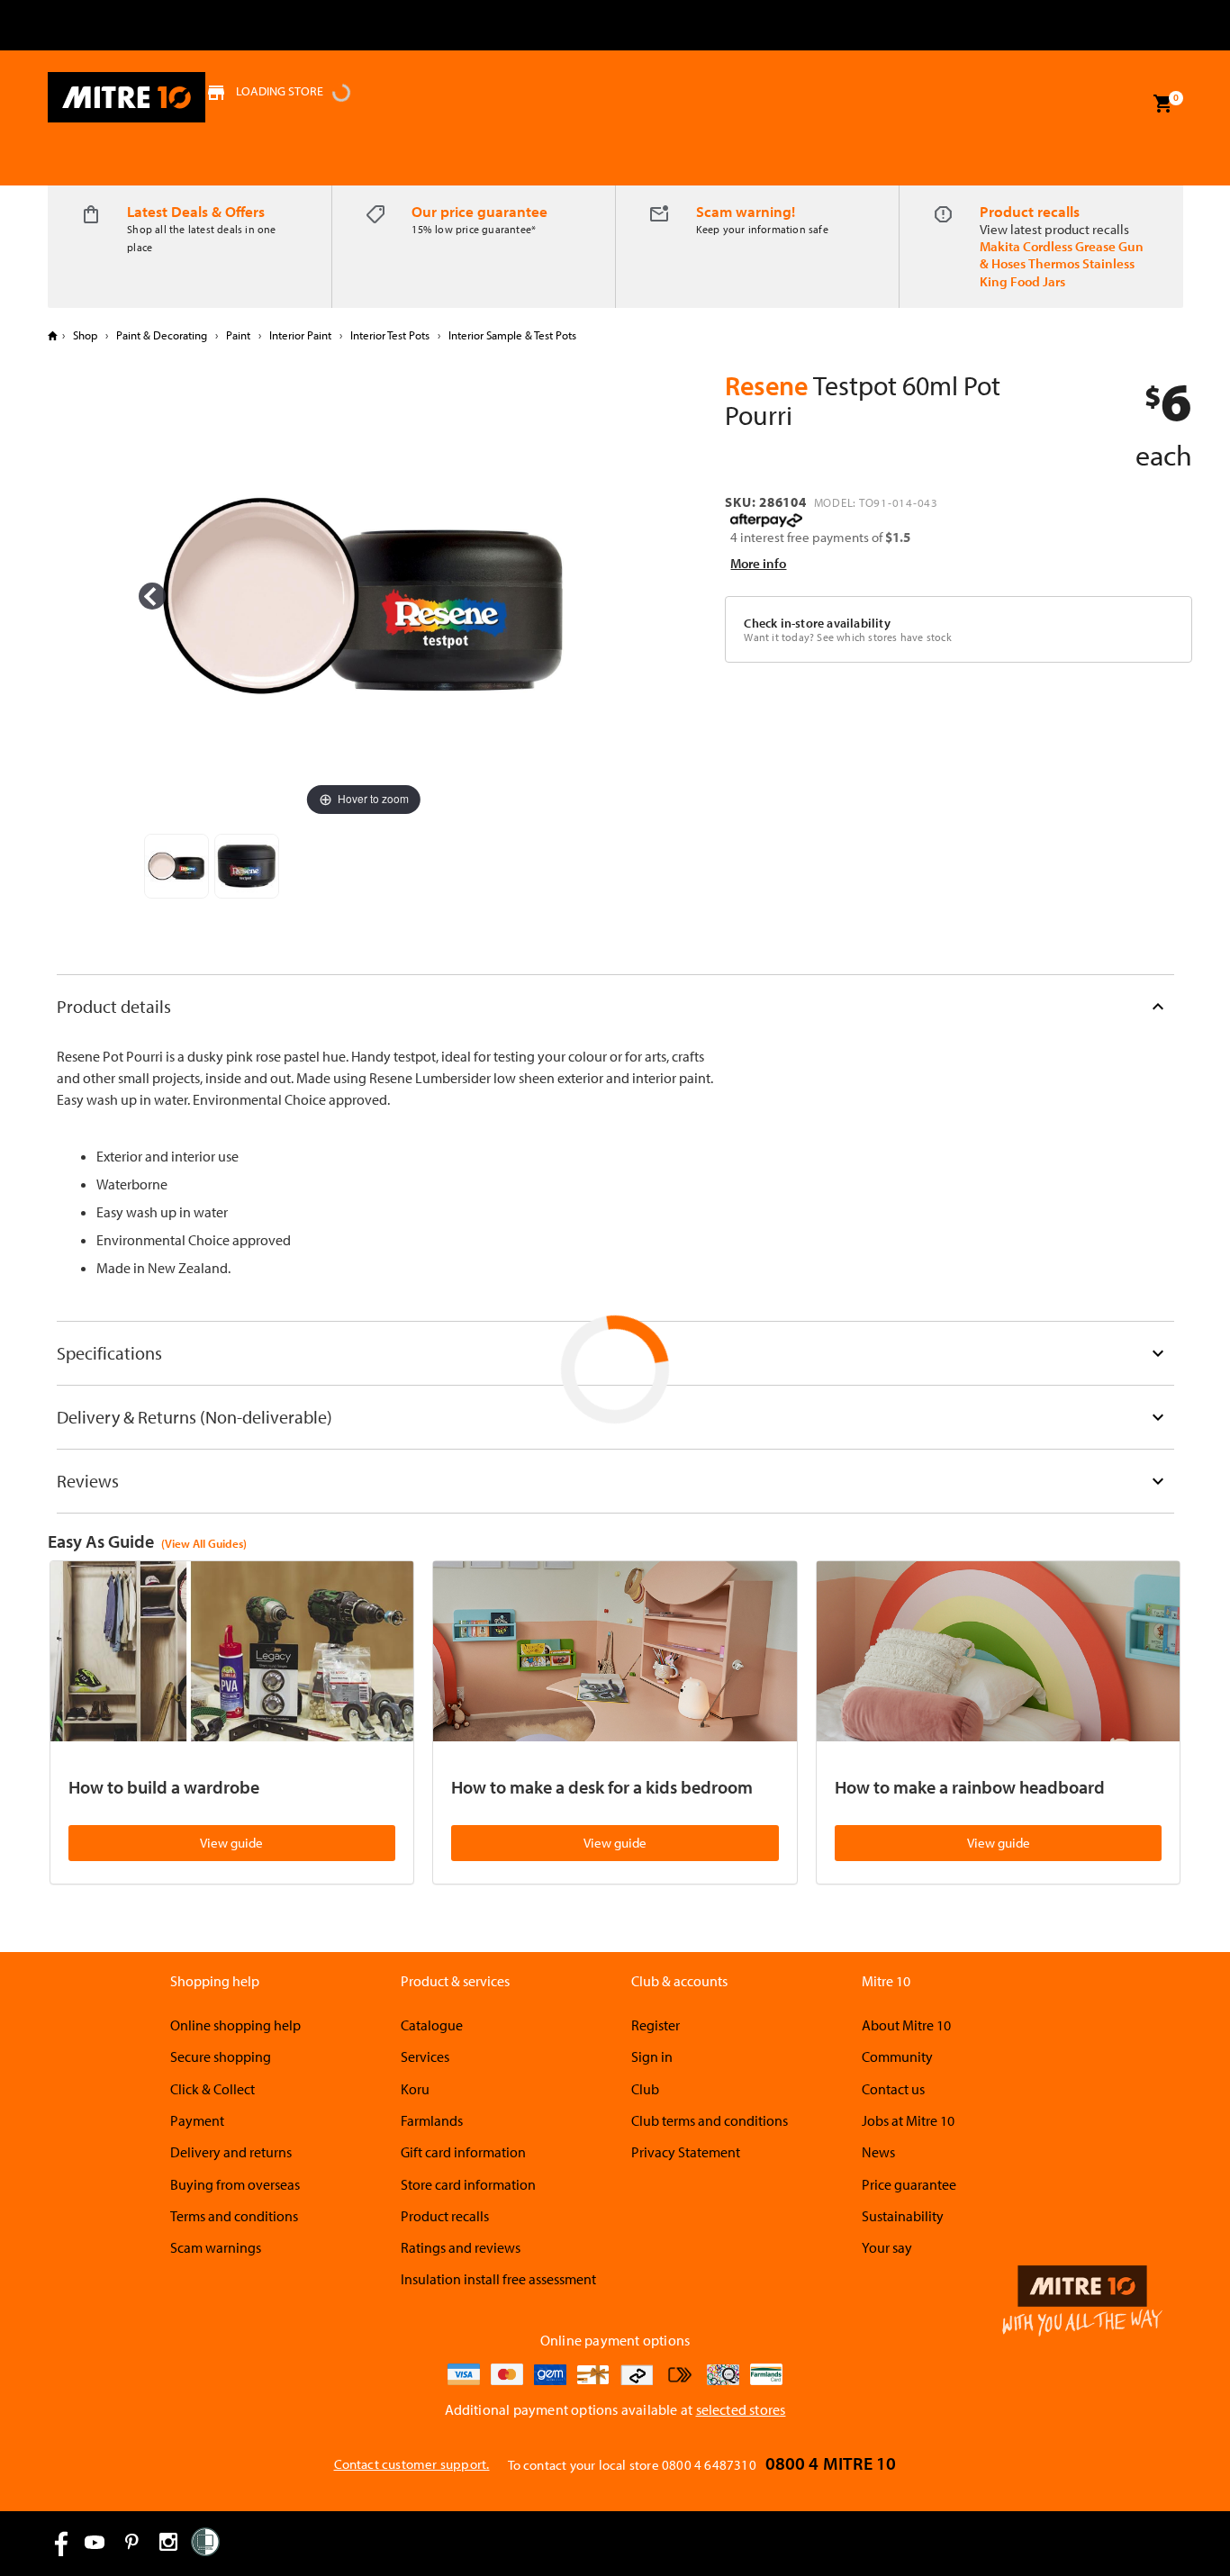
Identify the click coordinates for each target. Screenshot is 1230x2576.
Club (645, 2089)
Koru (415, 2089)
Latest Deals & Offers (196, 211)
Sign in (652, 2056)
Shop (85, 335)
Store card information (468, 2184)
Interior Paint (300, 335)
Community (897, 2056)
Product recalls (1030, 211)
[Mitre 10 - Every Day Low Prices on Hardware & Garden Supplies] (127, 97)
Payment (197, 2120)
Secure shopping (221, 2056)
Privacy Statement (686, 2152)
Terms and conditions (234, 2216)
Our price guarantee (479, 211)
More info (758, 563)
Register (656, 2025)
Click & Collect (213, 2089)
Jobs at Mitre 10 (908, 2120)
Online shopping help (235, 2025)
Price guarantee (909, 2184)
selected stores (741, 2409)
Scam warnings (216, 2247)
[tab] (615, 1006)
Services (425, 2056)
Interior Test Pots (390, 335)
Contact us (893, 2089)
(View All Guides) (204, 1543)
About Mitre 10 (906, 2025)
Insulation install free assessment (498, 2279)
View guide (231, 1843)
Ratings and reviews (461, 2247)
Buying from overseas (235, 2184)
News (878, 2152)
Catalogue (432, 2025)
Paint (238, 335)
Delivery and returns (231, 2152)
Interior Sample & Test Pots (511, 335)
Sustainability (903, 2216)
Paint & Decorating (162, 335)
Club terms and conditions (710, 2120)
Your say (887, 2247)
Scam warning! (746, 211)
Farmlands (432, 2120)
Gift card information (463, 2152)
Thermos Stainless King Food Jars (1057, 272)
